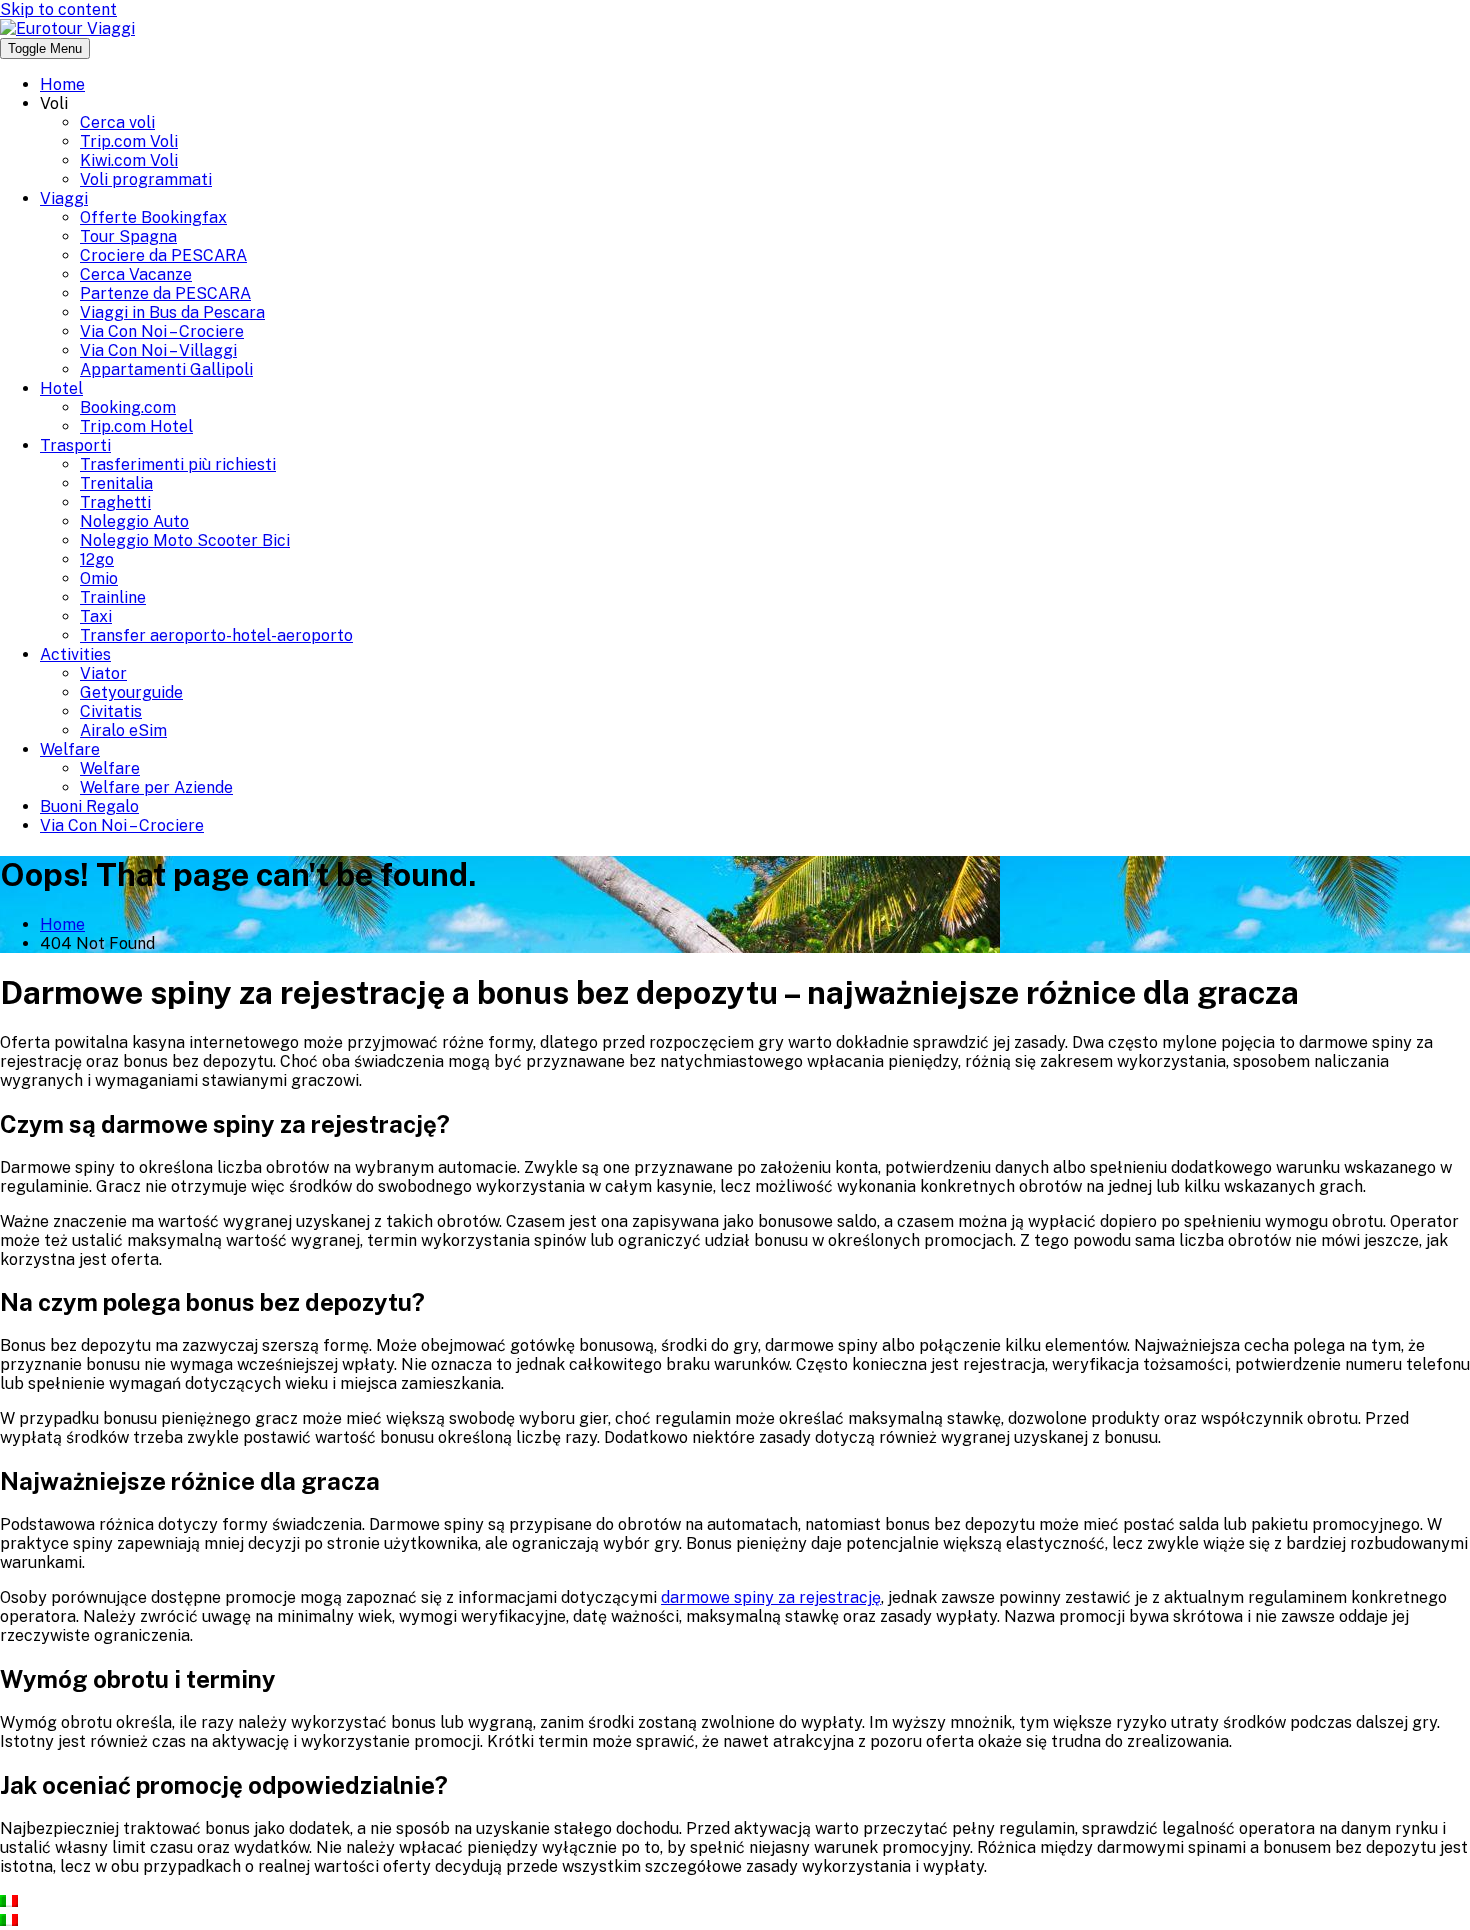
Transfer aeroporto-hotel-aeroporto (216, 635)
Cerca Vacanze (136, 274)
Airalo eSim (123, 730)
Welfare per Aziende (156, 787)
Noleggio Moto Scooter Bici (185, 540)
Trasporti (75, 445)
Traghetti (115, 502)
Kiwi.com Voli (129, 160)
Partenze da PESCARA (165, 293)
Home (62, 84)
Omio (99, 578)
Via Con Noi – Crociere (162, 331)
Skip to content (58, 9)
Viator (103, 673)
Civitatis (111, 711)
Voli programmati (146, 179)
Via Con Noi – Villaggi (158, 350)
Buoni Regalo (89, 806)
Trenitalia (116, 483)
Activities (75, 654)
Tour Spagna (128, 236)
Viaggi (64, 198)
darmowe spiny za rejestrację (771, 1597)
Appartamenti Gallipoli (166, 369)
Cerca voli (117, 122)
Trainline (113, 597)
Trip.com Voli (129, 141)
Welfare (70, 749)
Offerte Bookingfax (153, 217)
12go (97, 559)
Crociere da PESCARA (163, 255)
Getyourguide (131, 692)
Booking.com (128, 407)
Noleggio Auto (134, 521)
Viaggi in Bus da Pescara (172, 312)
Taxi (96, 616)
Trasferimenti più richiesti (178, 464)
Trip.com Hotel (136, 426)
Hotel (61, 388)
